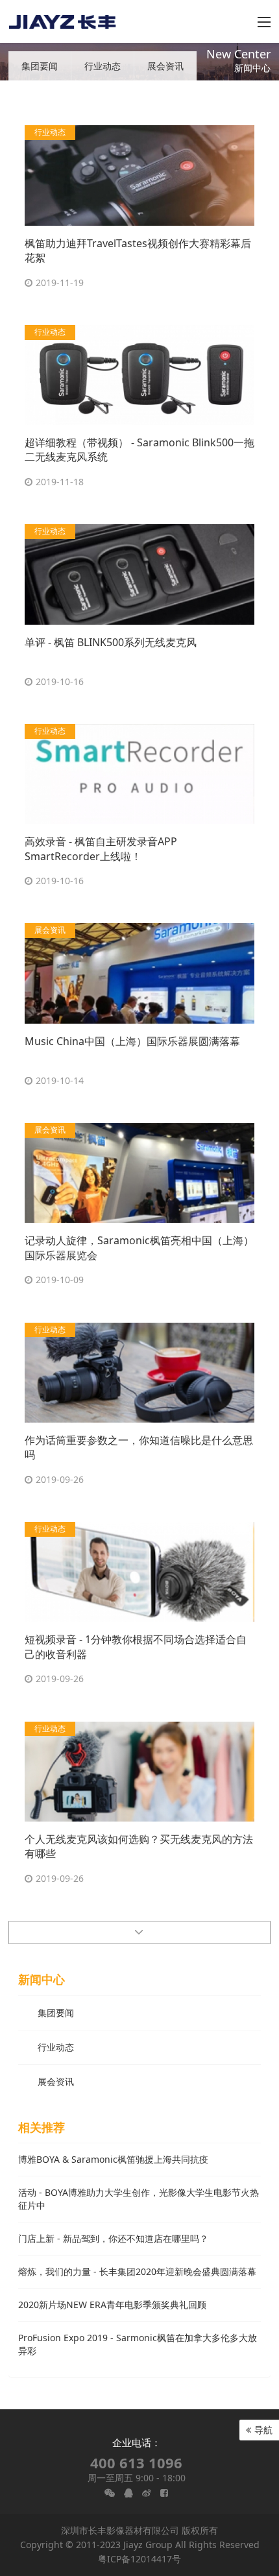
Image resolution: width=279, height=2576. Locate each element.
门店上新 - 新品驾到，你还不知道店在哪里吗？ (113, 2238)
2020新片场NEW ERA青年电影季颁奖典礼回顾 (112, 2305)
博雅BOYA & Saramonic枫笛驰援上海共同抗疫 (113, 2159)
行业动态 (103, 66)
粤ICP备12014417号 (139, 2559)
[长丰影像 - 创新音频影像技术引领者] (63, 21)
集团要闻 (40, 66)
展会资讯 (165, 66)
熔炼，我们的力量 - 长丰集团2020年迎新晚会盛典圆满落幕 (137, 2271)
